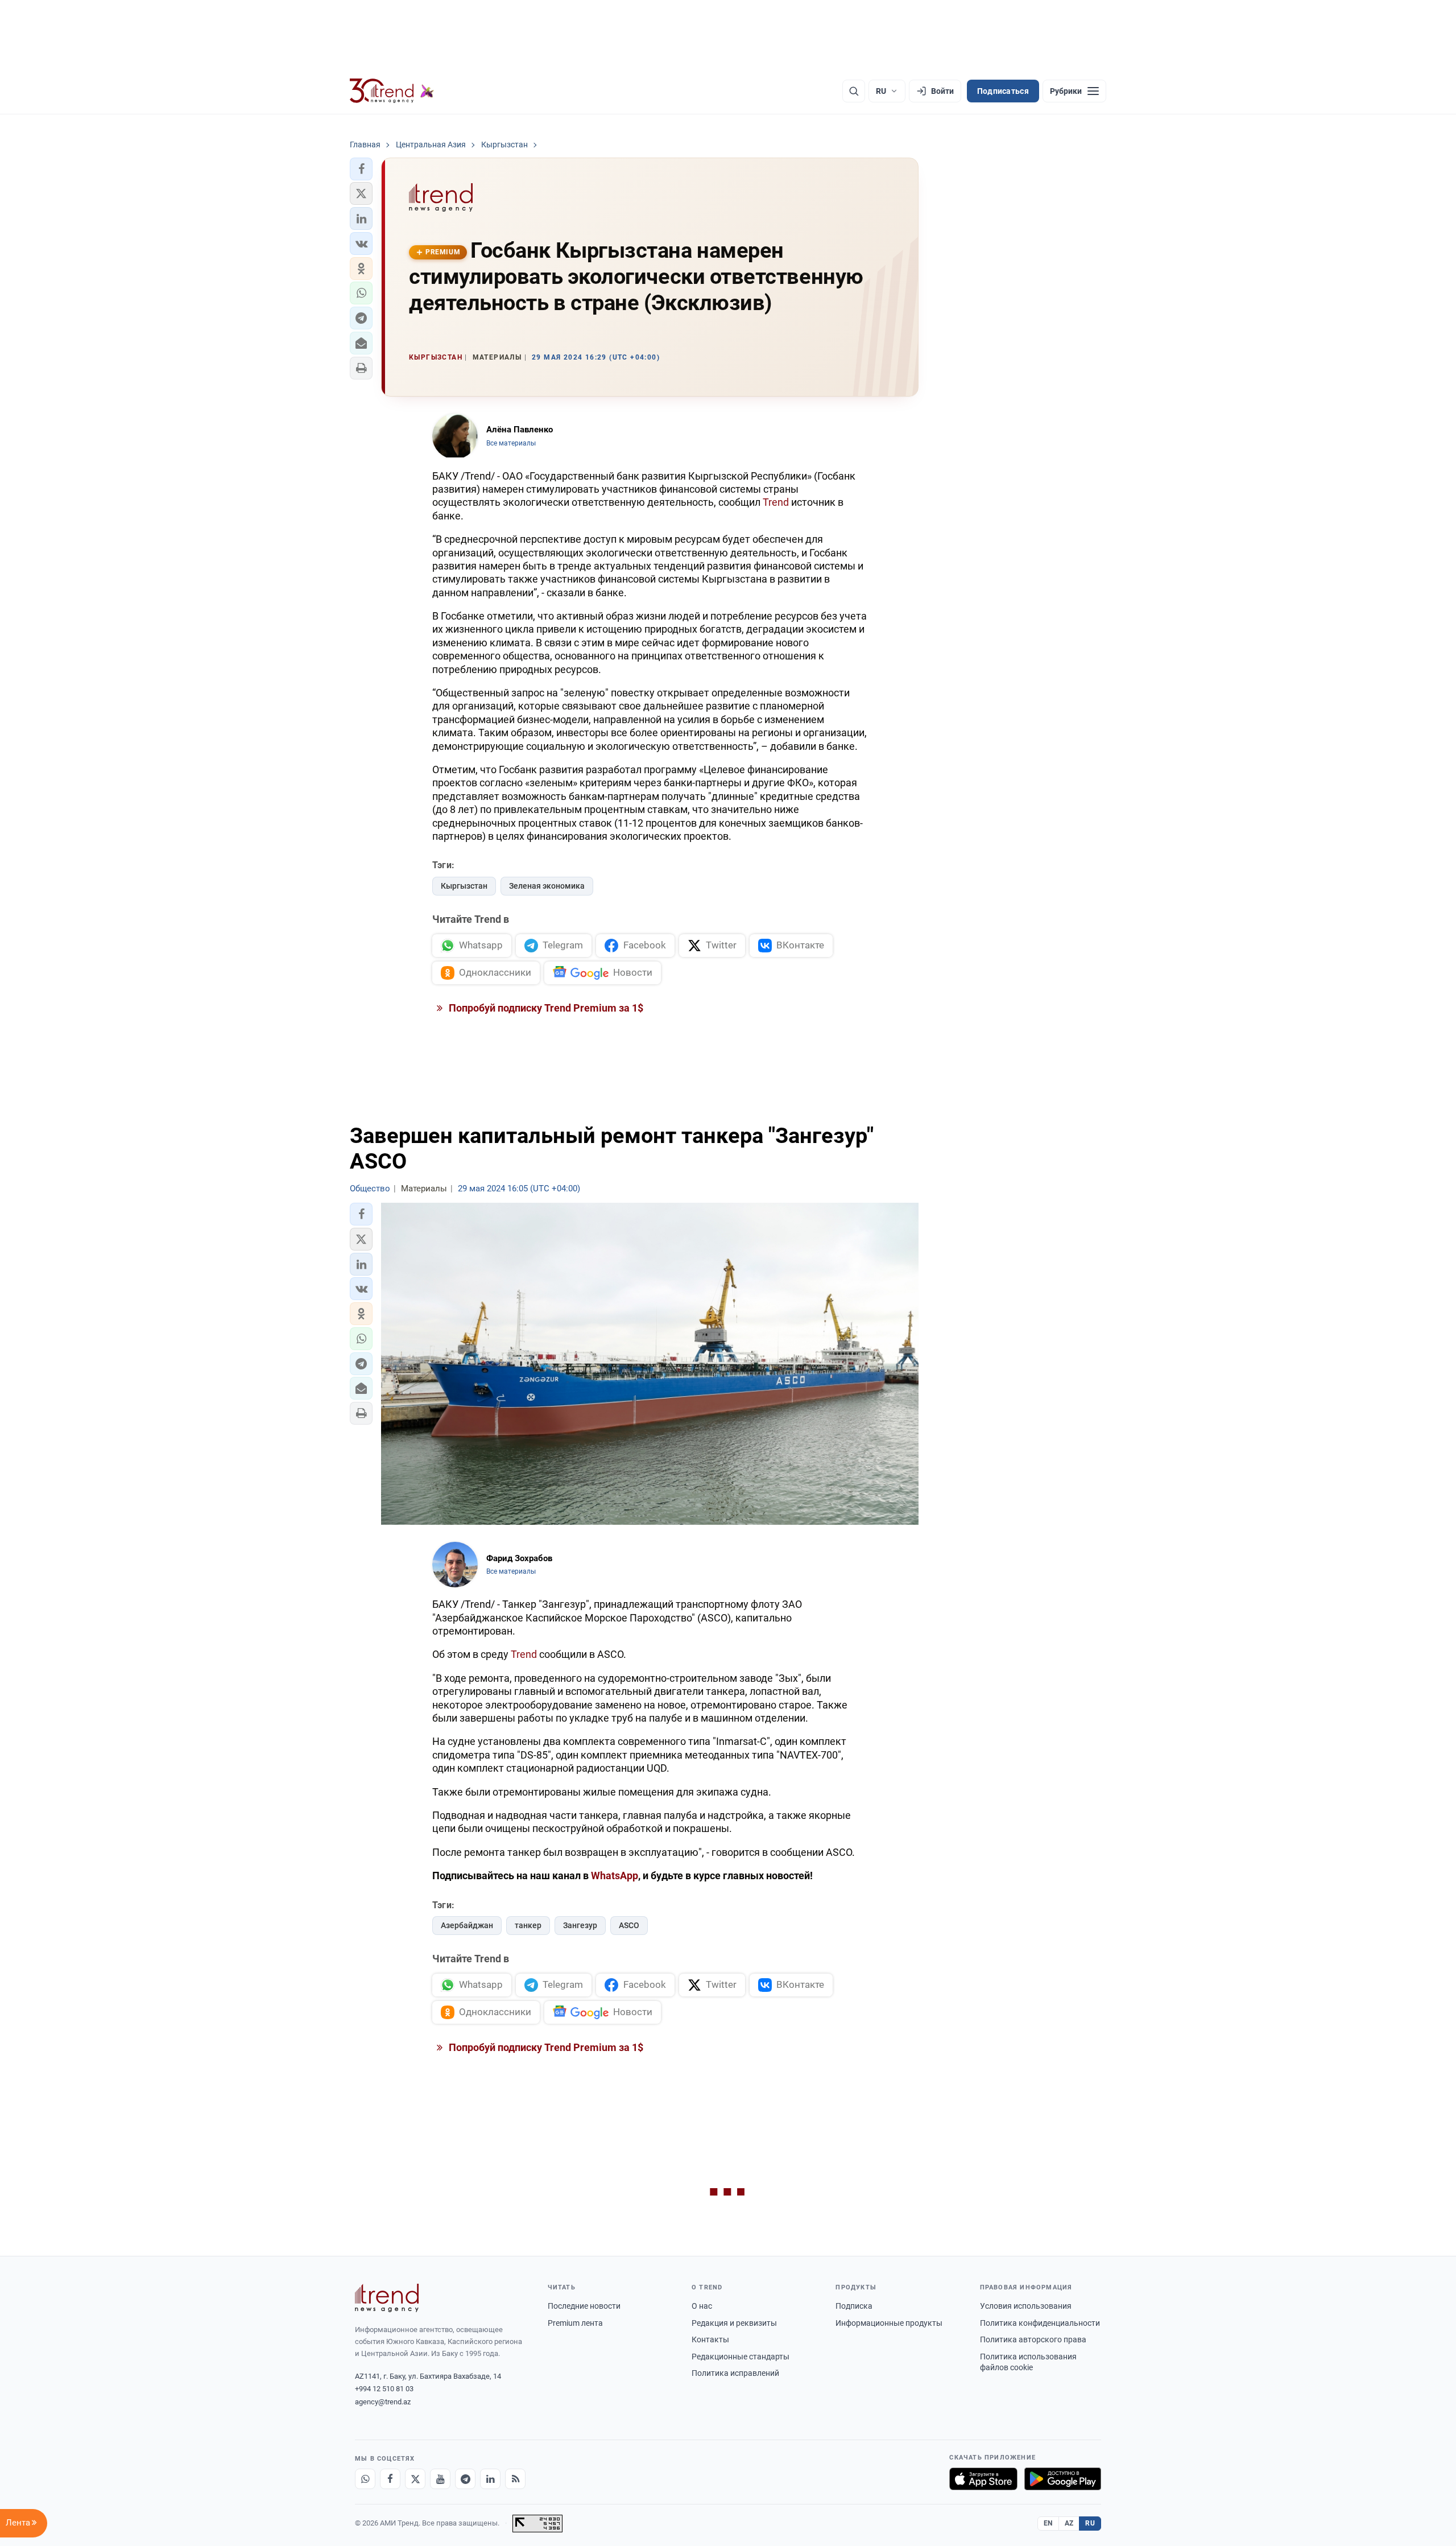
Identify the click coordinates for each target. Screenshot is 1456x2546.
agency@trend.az (383, 2402)
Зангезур (580, 1925)
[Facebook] (390, 2479)
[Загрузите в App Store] (983, 2479)
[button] (361, 169)
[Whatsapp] (365, 2479)
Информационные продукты (889, 2323)
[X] (415, 2479)
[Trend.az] (392, 91)
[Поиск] (854, 91)
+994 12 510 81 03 (384, 2389)
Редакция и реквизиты (734, 2323)
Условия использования (1026, 2306)
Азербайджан (467, 1925)
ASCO (629, 1925)
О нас (702, 2306)
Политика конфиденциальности (1040, 2323)
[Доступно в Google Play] (1063, 2479)
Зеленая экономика (547, 886)
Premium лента (575, 2323)
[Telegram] (465, 2479)
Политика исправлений (735, 2373)
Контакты (710, 2339)
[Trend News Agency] (387, 2298)
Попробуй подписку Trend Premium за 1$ (545, 1008)
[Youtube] (440, 2479)
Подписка (854, 2306)
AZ (1069, 2523)
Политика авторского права (1033, 2339)
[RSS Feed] (515, 2479)
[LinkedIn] (490, 2479)
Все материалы (511, 443)
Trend (776, 502)
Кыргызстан (464, 886)
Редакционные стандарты (741, 2357)
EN (1048, 2523)
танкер (528, 1925)
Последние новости (584, 2306)
